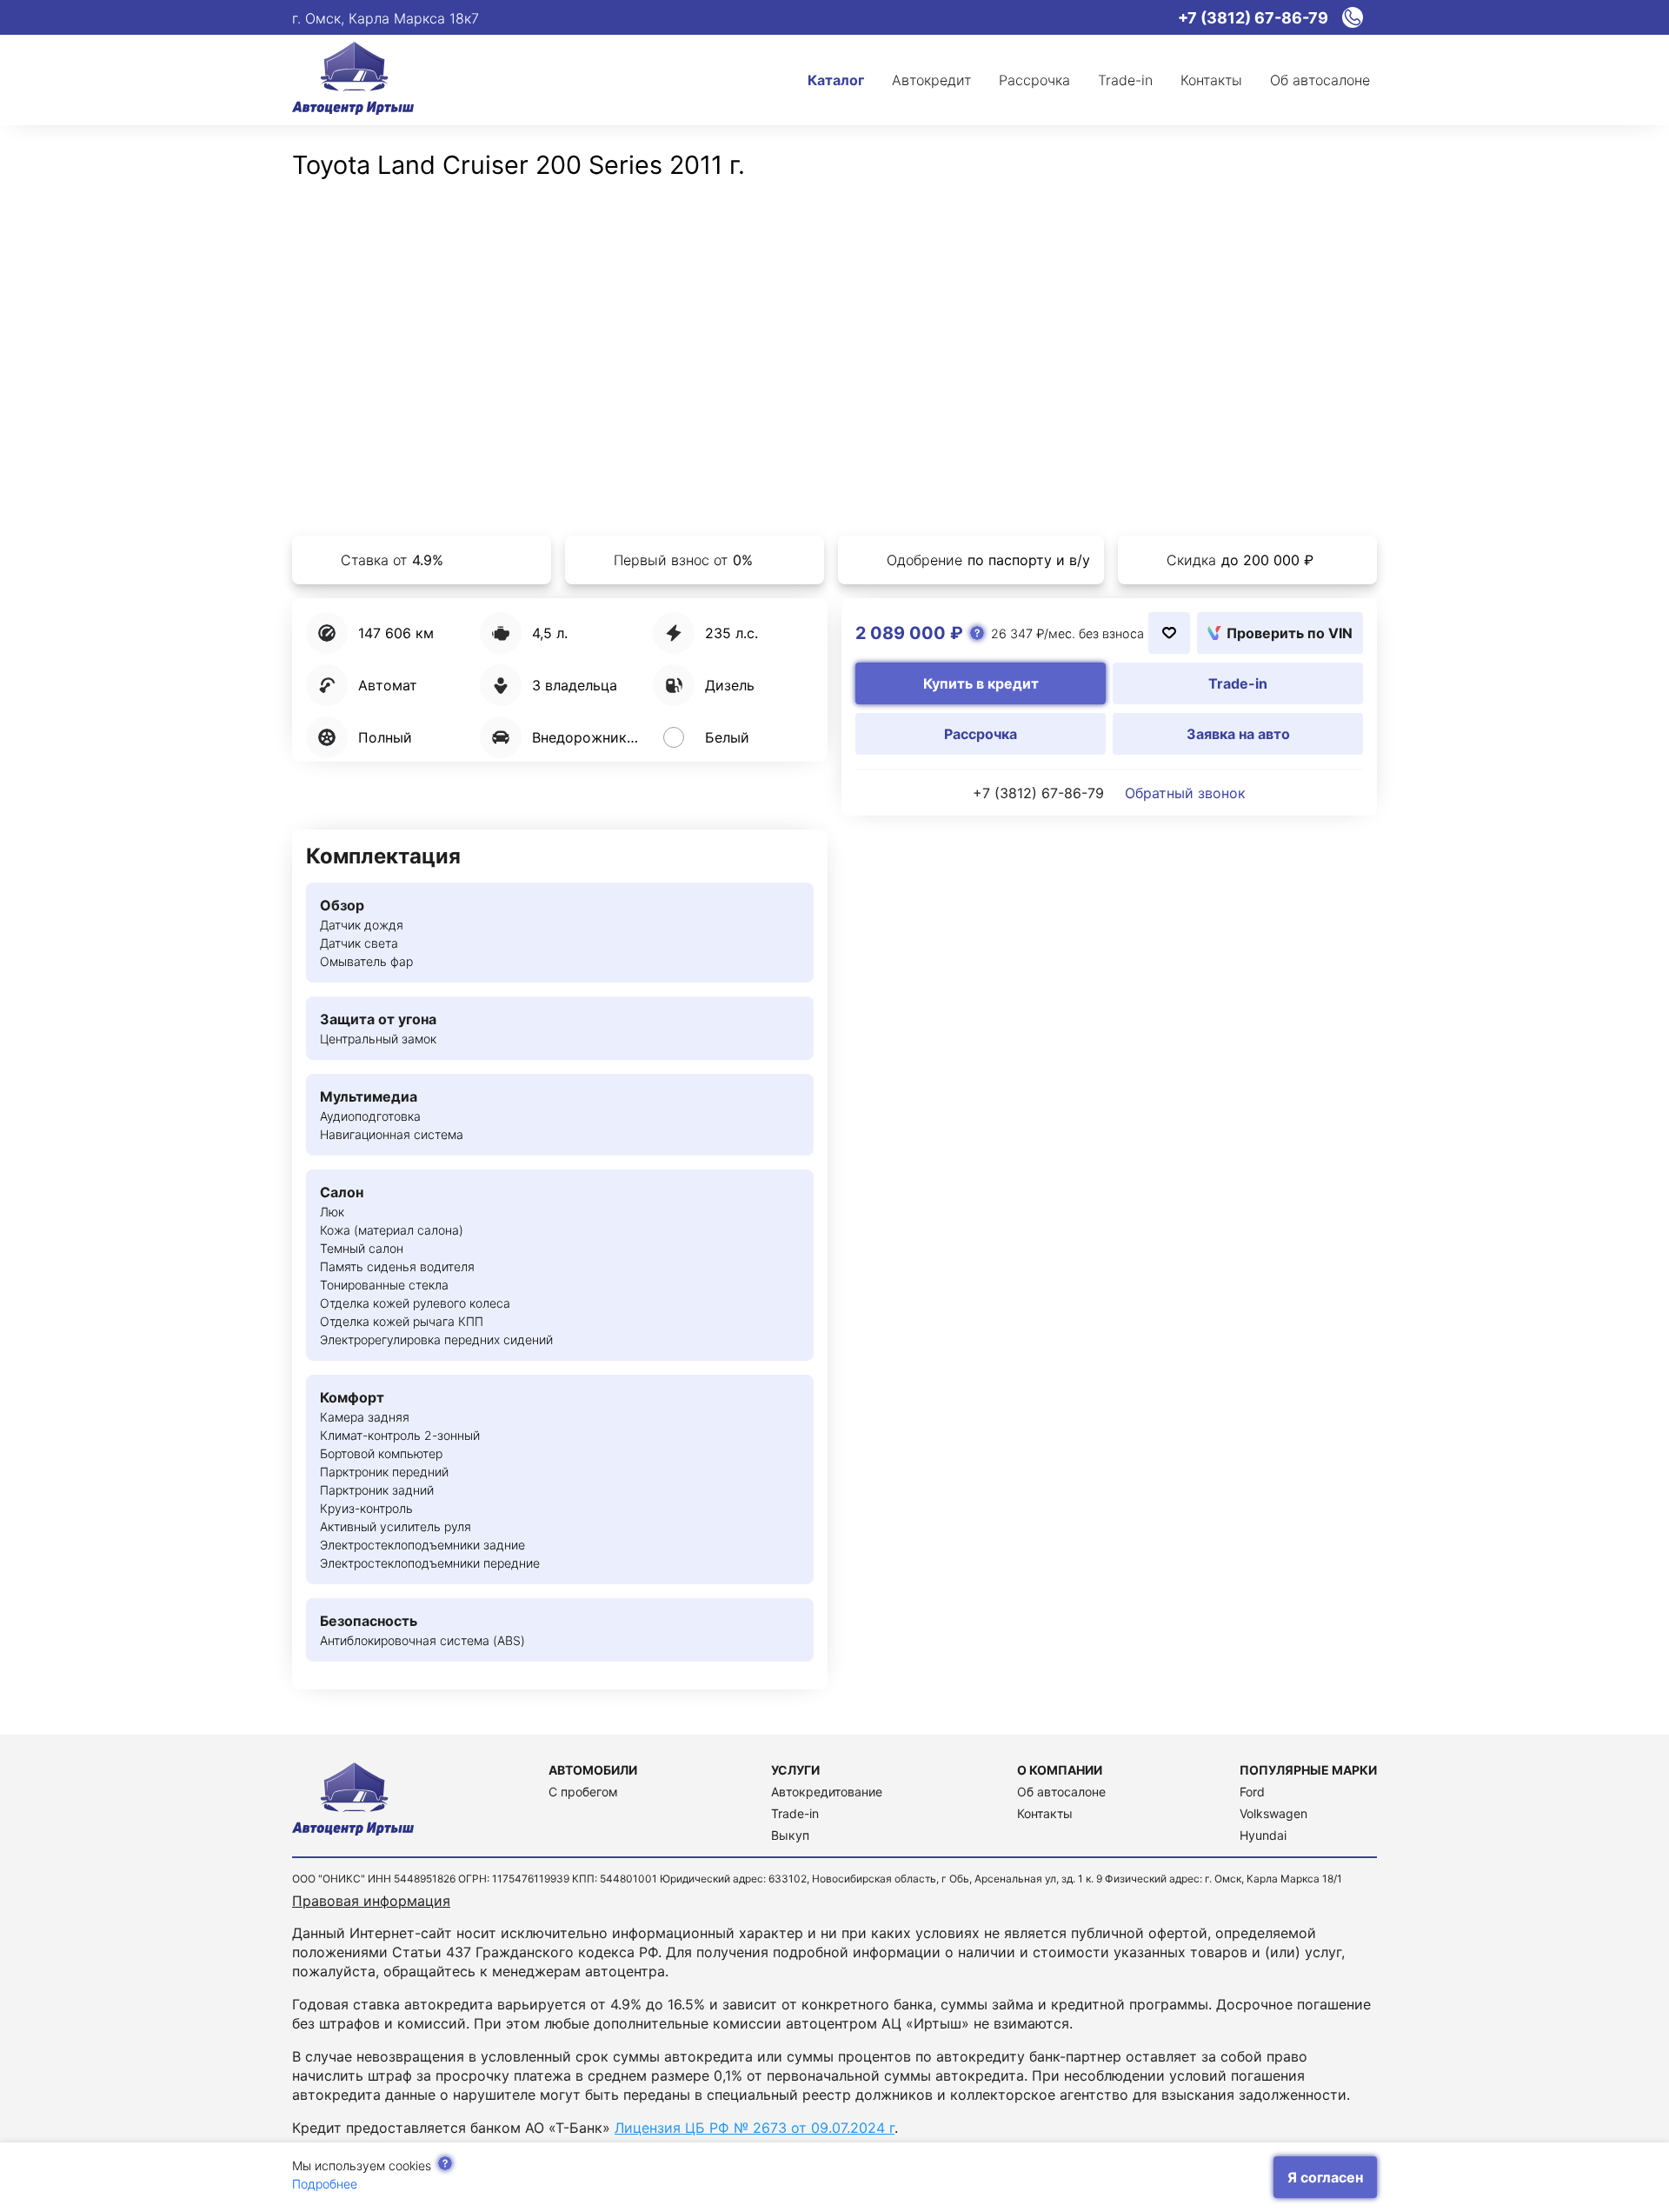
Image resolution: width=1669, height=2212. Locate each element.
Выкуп (790, 1835)
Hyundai (1263, 1835)
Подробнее (325, 2184)
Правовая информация (371, 1901)
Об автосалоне (1061, 1792)
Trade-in (795, 1813)
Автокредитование (827, 1792)
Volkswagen (1273, 1813)
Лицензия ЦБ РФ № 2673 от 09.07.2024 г (755, 2128)
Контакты (1045, 1813)
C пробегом (583, 1792)
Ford (1252, 1792)
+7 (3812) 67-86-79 (1038, 793)
